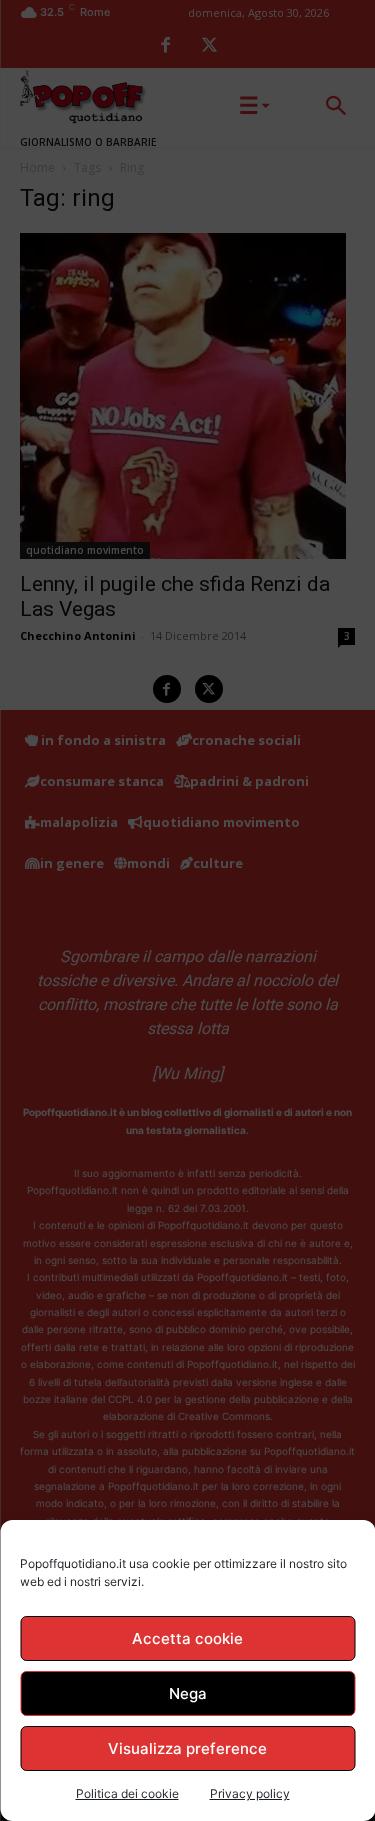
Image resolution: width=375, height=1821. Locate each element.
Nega (188, 1693)
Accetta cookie (187, 1638)
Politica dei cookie (127, 1793)
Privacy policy (250, 1793)
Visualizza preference (187, 1748)
